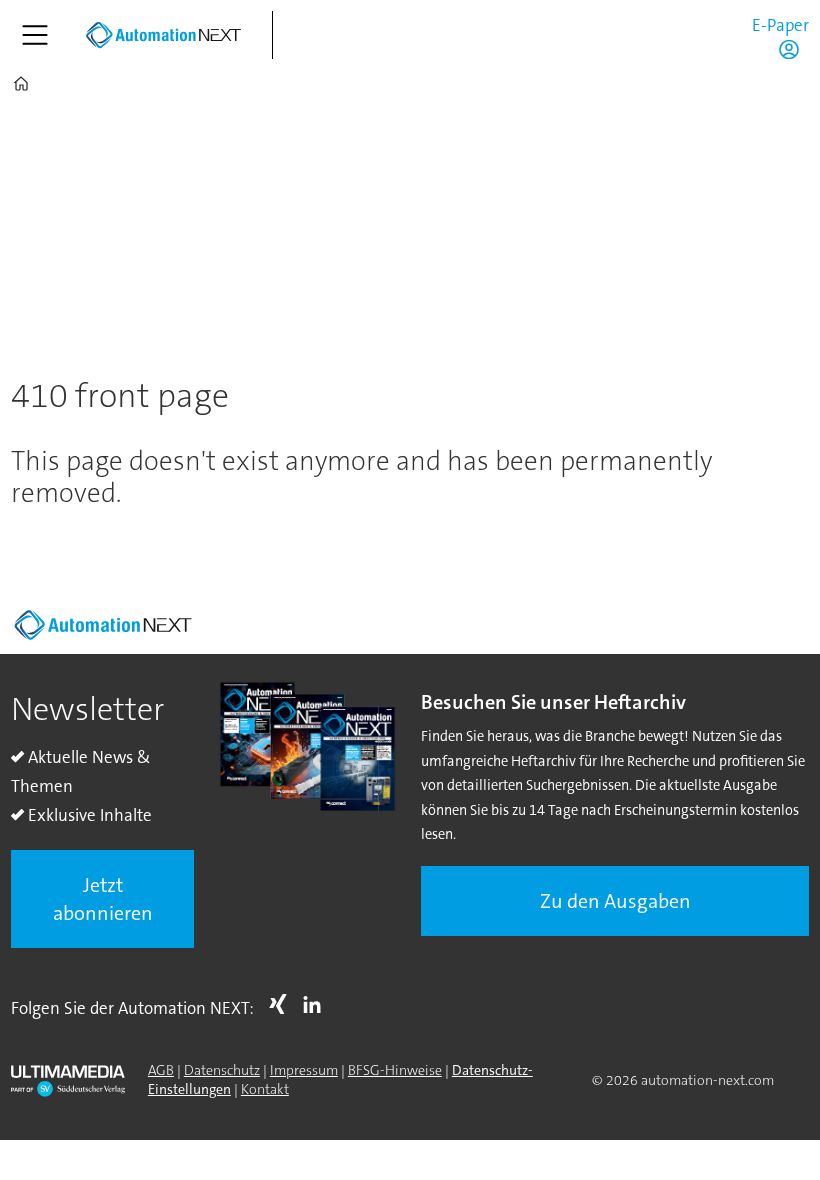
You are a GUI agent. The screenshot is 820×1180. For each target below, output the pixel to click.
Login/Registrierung (794, 49)
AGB (161, 1070)
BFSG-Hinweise (395, 1070)
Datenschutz (222, 1070)
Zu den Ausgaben (615, 901)
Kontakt (265, 1089)
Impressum (304, 1070)
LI (317, 1004)
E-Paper (780, 25)
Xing (283, 1004)
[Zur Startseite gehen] (163, 35)
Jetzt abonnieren (103, 899)
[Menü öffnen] (35, 35)
